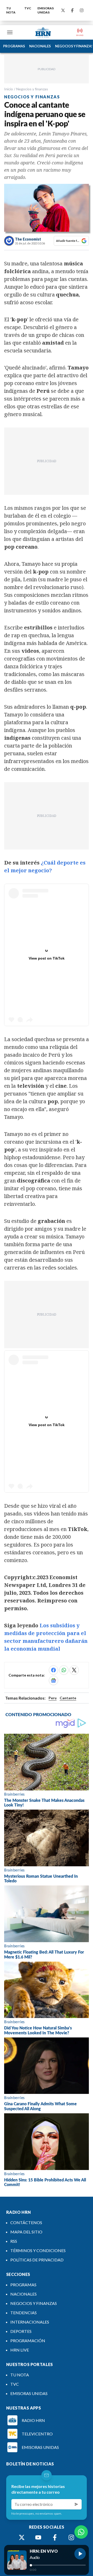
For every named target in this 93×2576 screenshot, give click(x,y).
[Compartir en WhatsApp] (64, 1670)
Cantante (68, 1698)
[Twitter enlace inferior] (22, 2537)
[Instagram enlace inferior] (71, 2537)
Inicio (9, 89)
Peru (53, 1698)
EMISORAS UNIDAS (46, 10)
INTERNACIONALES (30, 2322)
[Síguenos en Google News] (53, 1680)
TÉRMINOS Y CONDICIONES (38, 2250)
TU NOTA (11, 10)
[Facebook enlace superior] (72, 10)
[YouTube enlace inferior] (38, 2537)
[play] (80, 2554)
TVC (28, 8)
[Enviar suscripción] (76, 2504)
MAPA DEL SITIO (26, 2232)
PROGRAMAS (14, 46)
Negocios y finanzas (32, 89)
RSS (14, 2241)
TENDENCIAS (24, 2313)
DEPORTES (21, 2331)
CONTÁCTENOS (26, 2222)
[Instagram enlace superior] (82, 10)
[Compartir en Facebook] (53, 1670)
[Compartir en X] (74, 1670)
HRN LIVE (20, 2350)
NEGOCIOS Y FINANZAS (34, 2303)
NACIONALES (40, 46)
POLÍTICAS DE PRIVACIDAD (37, 2260)
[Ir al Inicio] (43, 32)
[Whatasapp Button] (81, 2532)
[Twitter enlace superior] (63, 10)
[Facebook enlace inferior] (55, 2537)
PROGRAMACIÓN (28, 2341)
